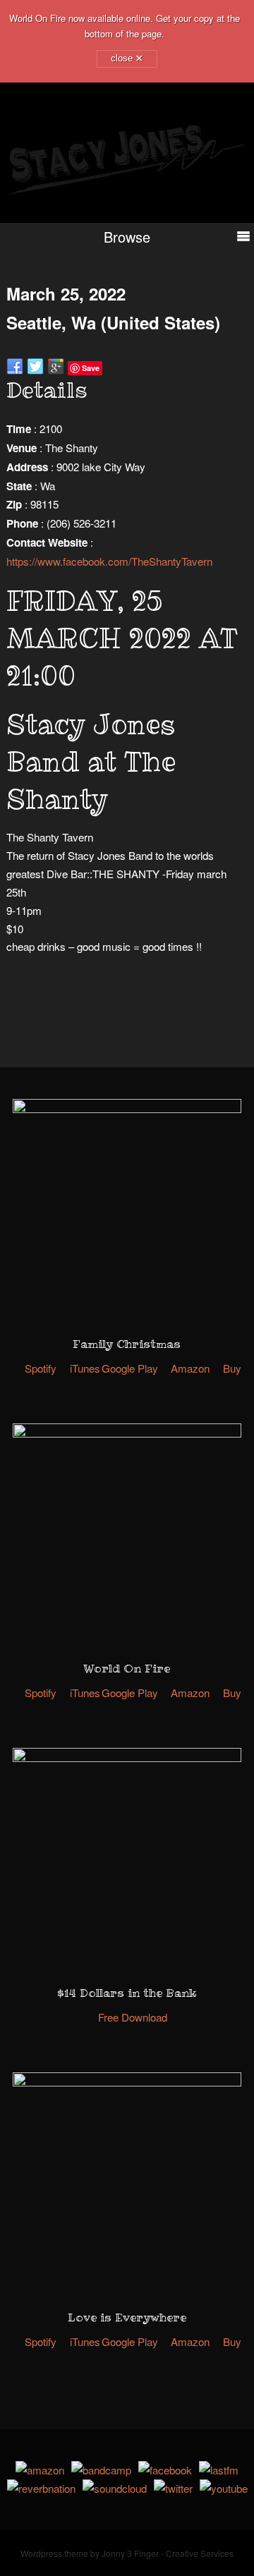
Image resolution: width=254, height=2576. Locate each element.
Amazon (190, 1368)
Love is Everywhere (127, 2317)
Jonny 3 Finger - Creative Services (168, 2553)
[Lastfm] (219, 2470)
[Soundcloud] (115, 2488)
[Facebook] (165, 2470)
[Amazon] (40, 2470)
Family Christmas (127, 1344)
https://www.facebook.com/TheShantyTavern (109, 561)
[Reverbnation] (41, 2488)
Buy (232, 1368)
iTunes (85, 1368)
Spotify (41, 1368)
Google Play (130, 1368)
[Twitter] (173, 2488)
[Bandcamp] (101, 2470)
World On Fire (127, 1668)
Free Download (133, 2017)
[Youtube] (224, 2488)
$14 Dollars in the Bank (127, 1993)
